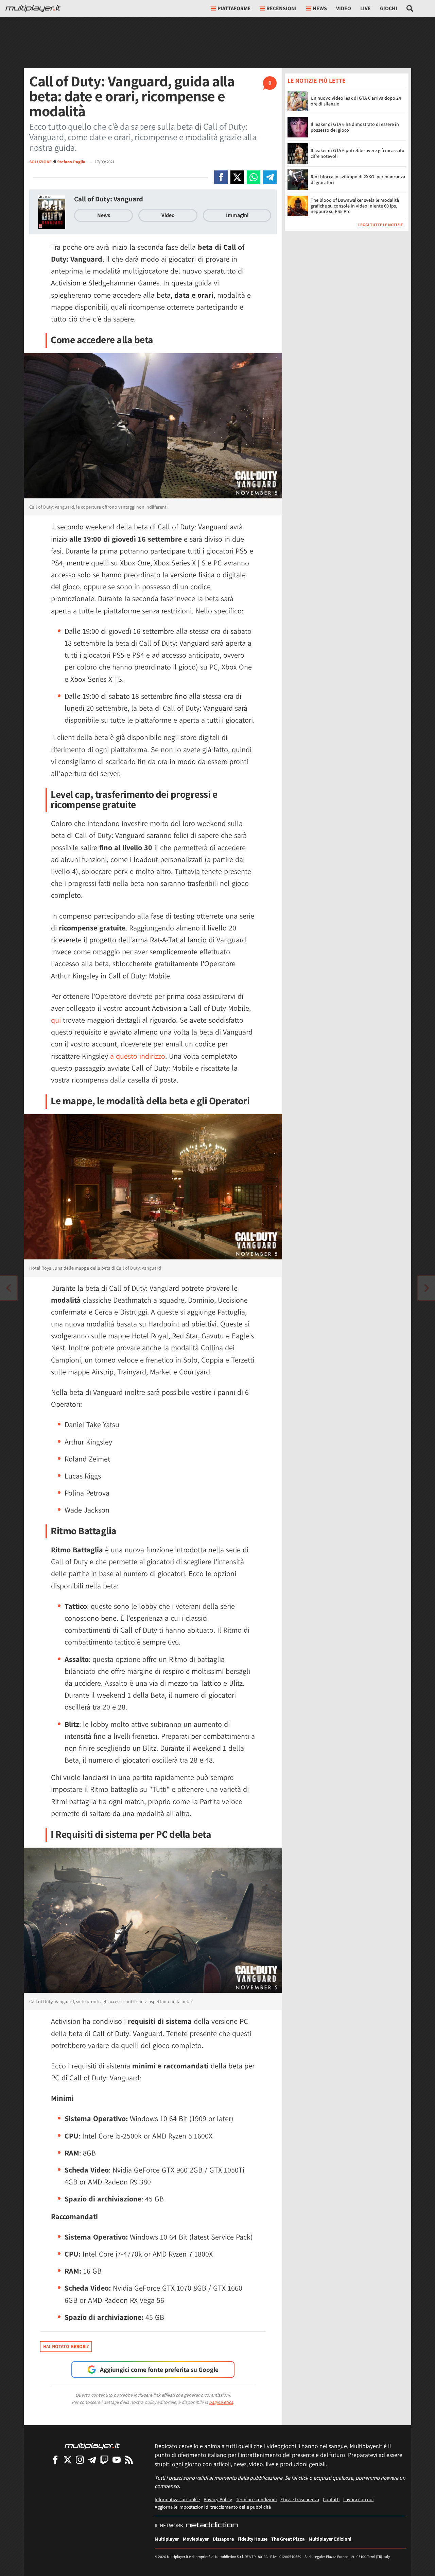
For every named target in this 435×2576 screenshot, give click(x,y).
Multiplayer (167, 2539)
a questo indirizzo (138, 1056)
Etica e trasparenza (300, 2499)
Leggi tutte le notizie (381, 225)
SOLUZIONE (40, 162)
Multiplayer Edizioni (330, 2539)
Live (366, 8)
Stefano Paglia (72, 162)
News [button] (320, 8)
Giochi (389, 8)
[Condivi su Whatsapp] (254, 177)
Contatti (331, 2499)
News (104, 215)
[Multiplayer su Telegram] (92, 2459)
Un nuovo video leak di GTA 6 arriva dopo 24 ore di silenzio (356, 101)
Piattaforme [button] (234, 8)
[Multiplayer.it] (33, 9)
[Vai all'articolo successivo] (8, 1288)
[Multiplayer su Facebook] (55, 2459)
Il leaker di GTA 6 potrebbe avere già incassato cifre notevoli (358, 154)
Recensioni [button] (282, 8)
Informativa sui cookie (177, 2499)
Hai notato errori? (66, 2346)
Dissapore (223, 2539)
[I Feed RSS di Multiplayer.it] (129, 2459)
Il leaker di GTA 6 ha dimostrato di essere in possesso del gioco (355, 127)
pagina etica (221, 2402)
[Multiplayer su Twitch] (104, 2459)
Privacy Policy (218, 2499)
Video (344, 8)
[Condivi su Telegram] (270, 177)
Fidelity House (253, 2539)
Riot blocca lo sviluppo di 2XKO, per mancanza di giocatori (358, 180)
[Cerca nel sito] (410, 9)
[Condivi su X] (237, 177)
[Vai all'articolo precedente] (427, 1288)
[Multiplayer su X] (68, 2459)
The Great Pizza (288, 2539)
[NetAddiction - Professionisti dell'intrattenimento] (212, 2526)
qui (56, 1020)
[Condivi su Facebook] (221, 177)
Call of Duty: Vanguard (109, 199)
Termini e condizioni (256, 2499)
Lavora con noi (358, 2499)
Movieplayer (196, 2539)
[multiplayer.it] (92, 2446)
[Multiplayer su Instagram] (80, 2459)
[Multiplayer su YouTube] (117, 2459)
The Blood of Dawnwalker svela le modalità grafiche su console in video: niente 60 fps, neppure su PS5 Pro (355, 206)
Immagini (237, 215)
